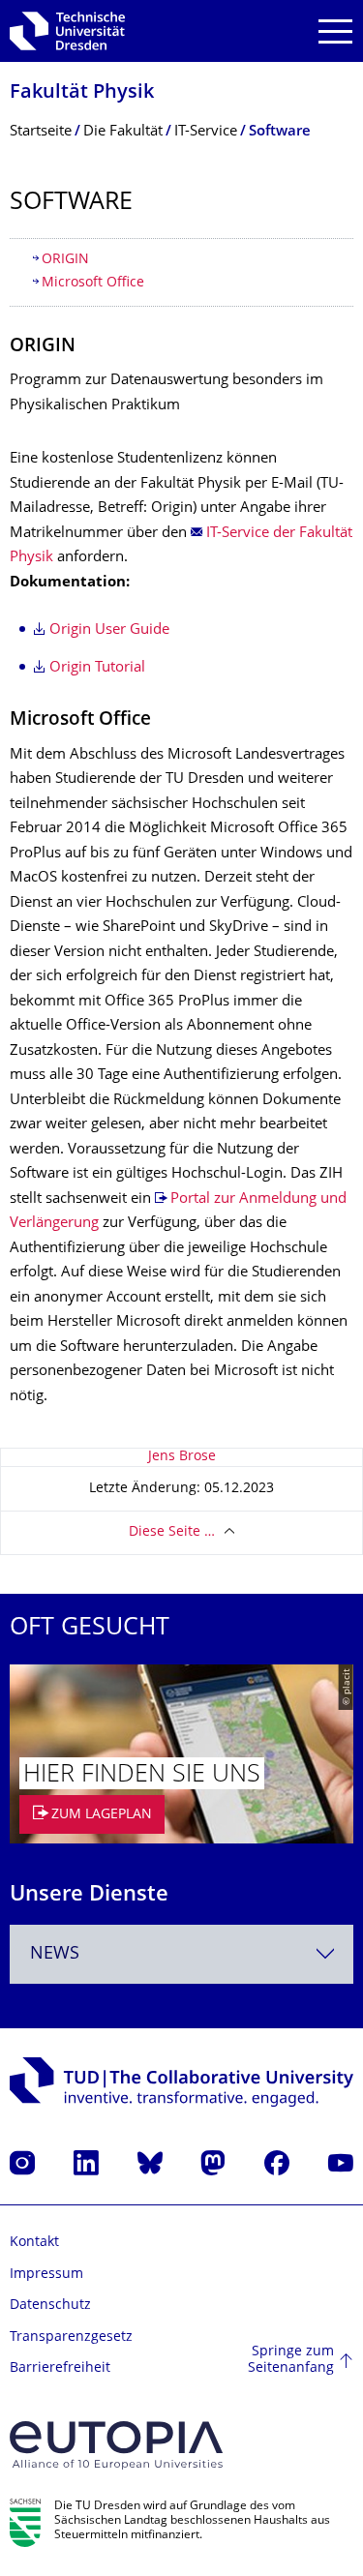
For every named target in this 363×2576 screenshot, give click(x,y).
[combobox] (181, 1954)
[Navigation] (335, 31)
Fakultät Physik (82, 93)
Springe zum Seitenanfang (291, 2361)
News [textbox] (55, 1954)
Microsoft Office (93, 283)
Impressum (46, 2275)
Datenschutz (50, 2306)
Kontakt (34, 2243)
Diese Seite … (172, 1532)
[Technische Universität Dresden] (67, 31)
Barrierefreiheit (60, 2368)
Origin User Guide (109, 630)
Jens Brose (182, 1457)
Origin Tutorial (97, 668)
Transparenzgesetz (71, 2337)
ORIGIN (65, 260)
